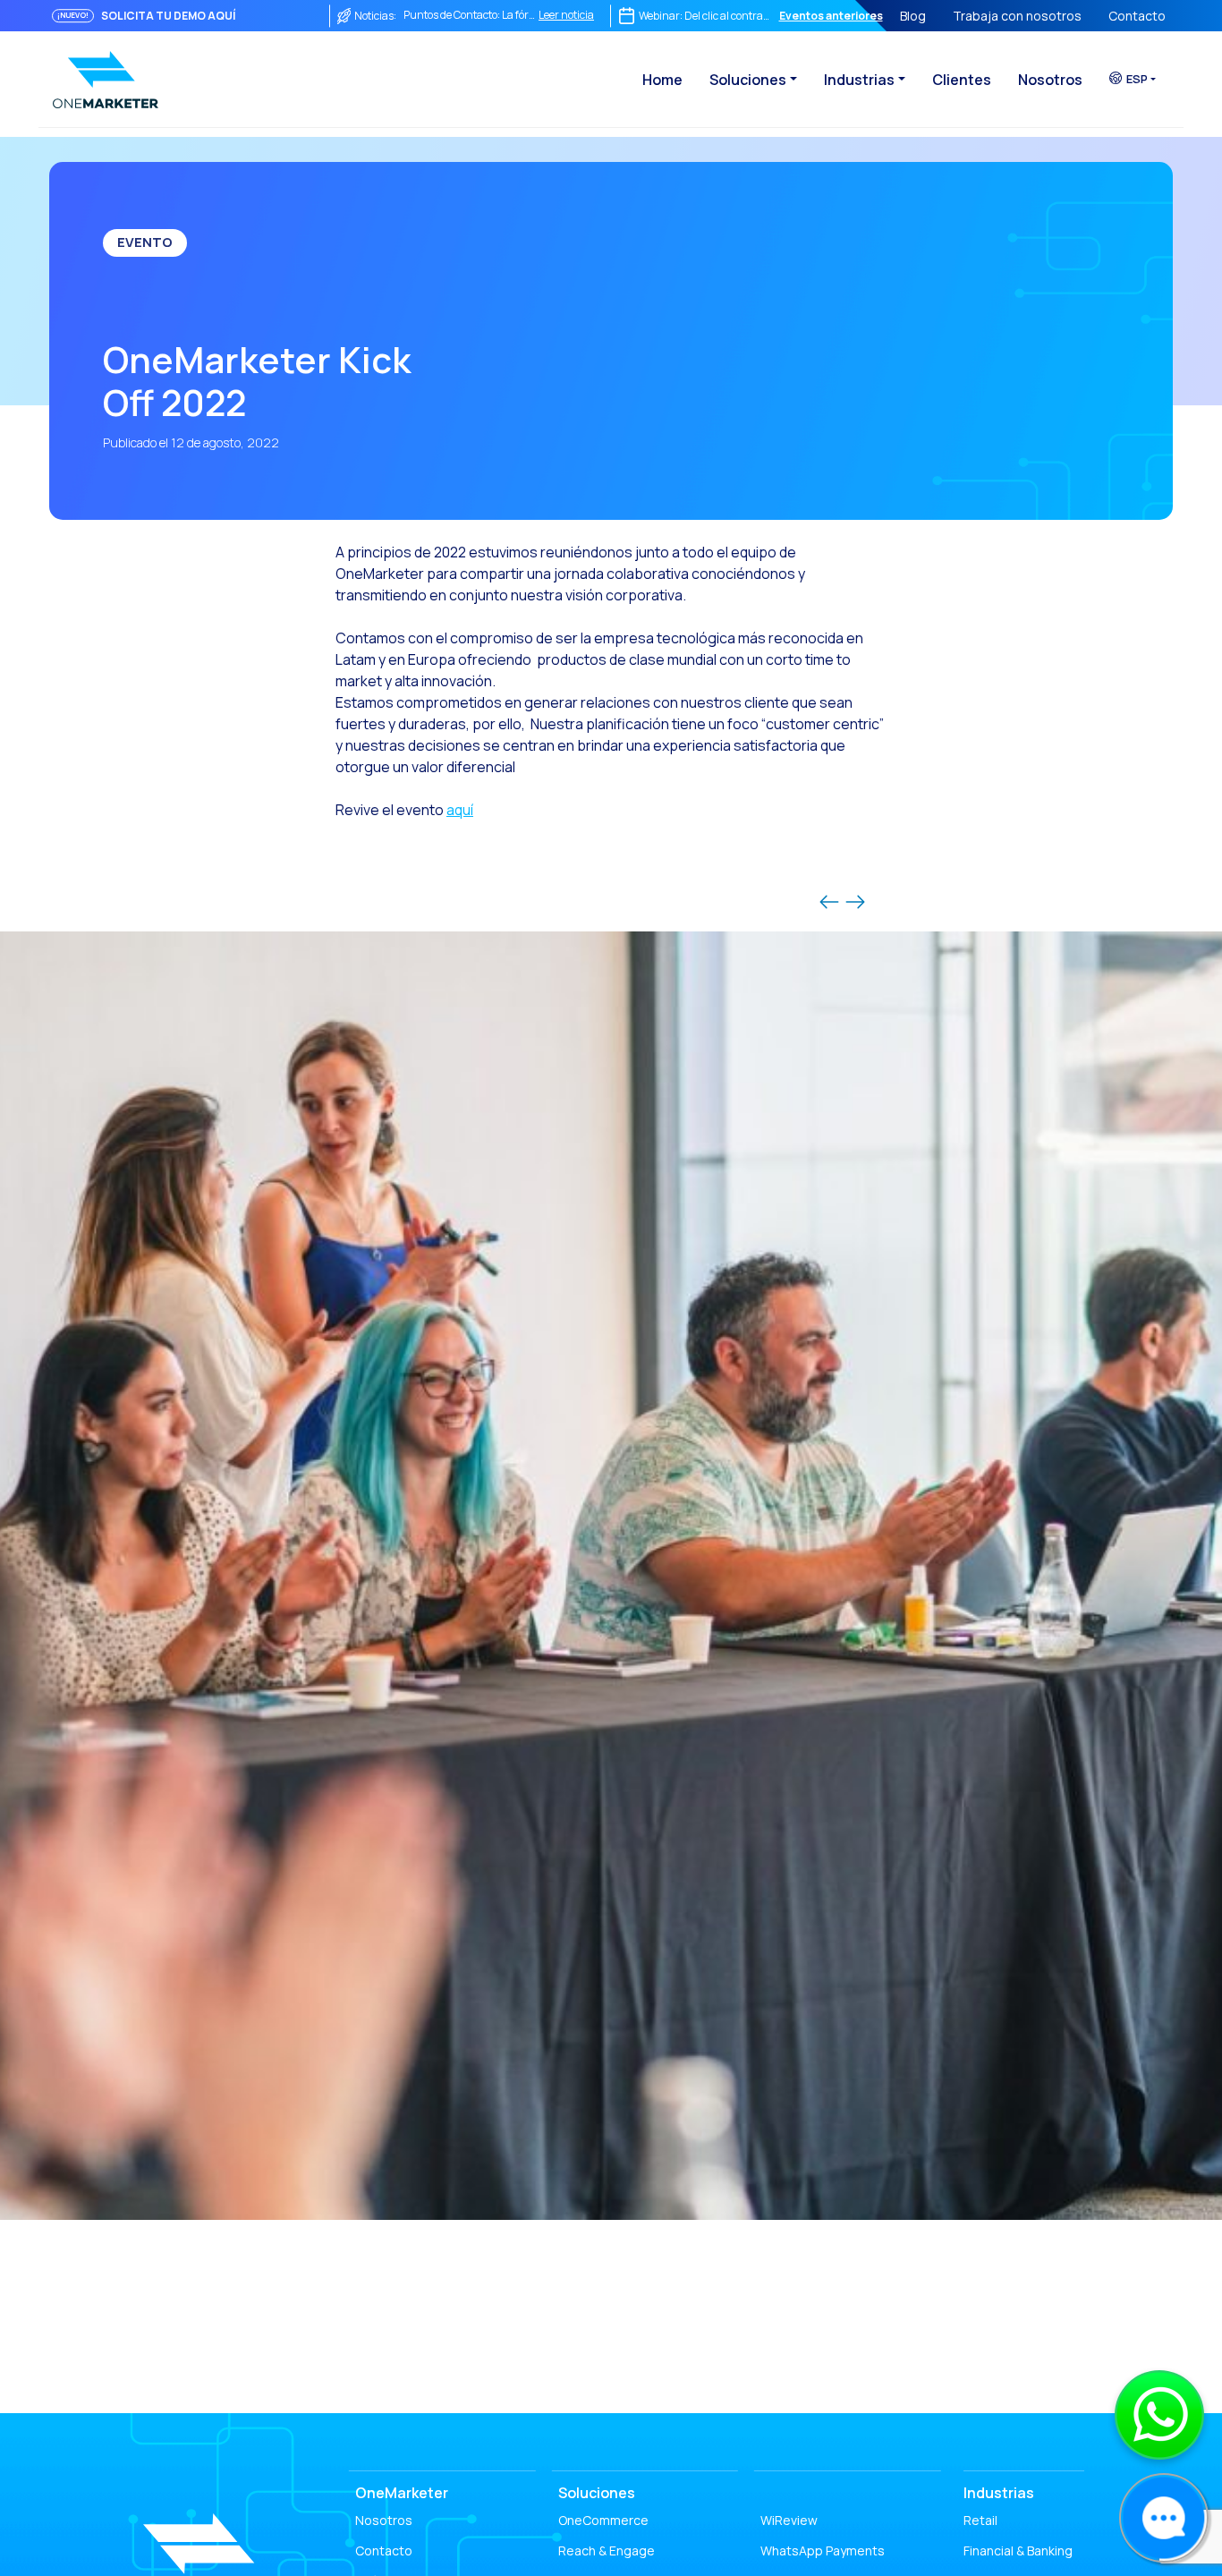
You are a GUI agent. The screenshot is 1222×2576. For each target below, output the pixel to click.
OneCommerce (603, 2520)
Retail (980, 2520)
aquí (460, 810)
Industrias (859, 80)
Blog (913, 16)
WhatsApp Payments (823, 2550)
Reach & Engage (607, 2550)
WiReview (789, 2520)
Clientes (962, 80)
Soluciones (748, 80)
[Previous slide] (829, 902)
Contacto (1137, 16)
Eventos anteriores (831, 16)
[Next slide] (855, 902)
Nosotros (1050, 80)
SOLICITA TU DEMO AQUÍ (168, 16)
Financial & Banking (1018, 2550)
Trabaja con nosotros (1017, 16)
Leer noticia (566, 15)
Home (662, 80)
